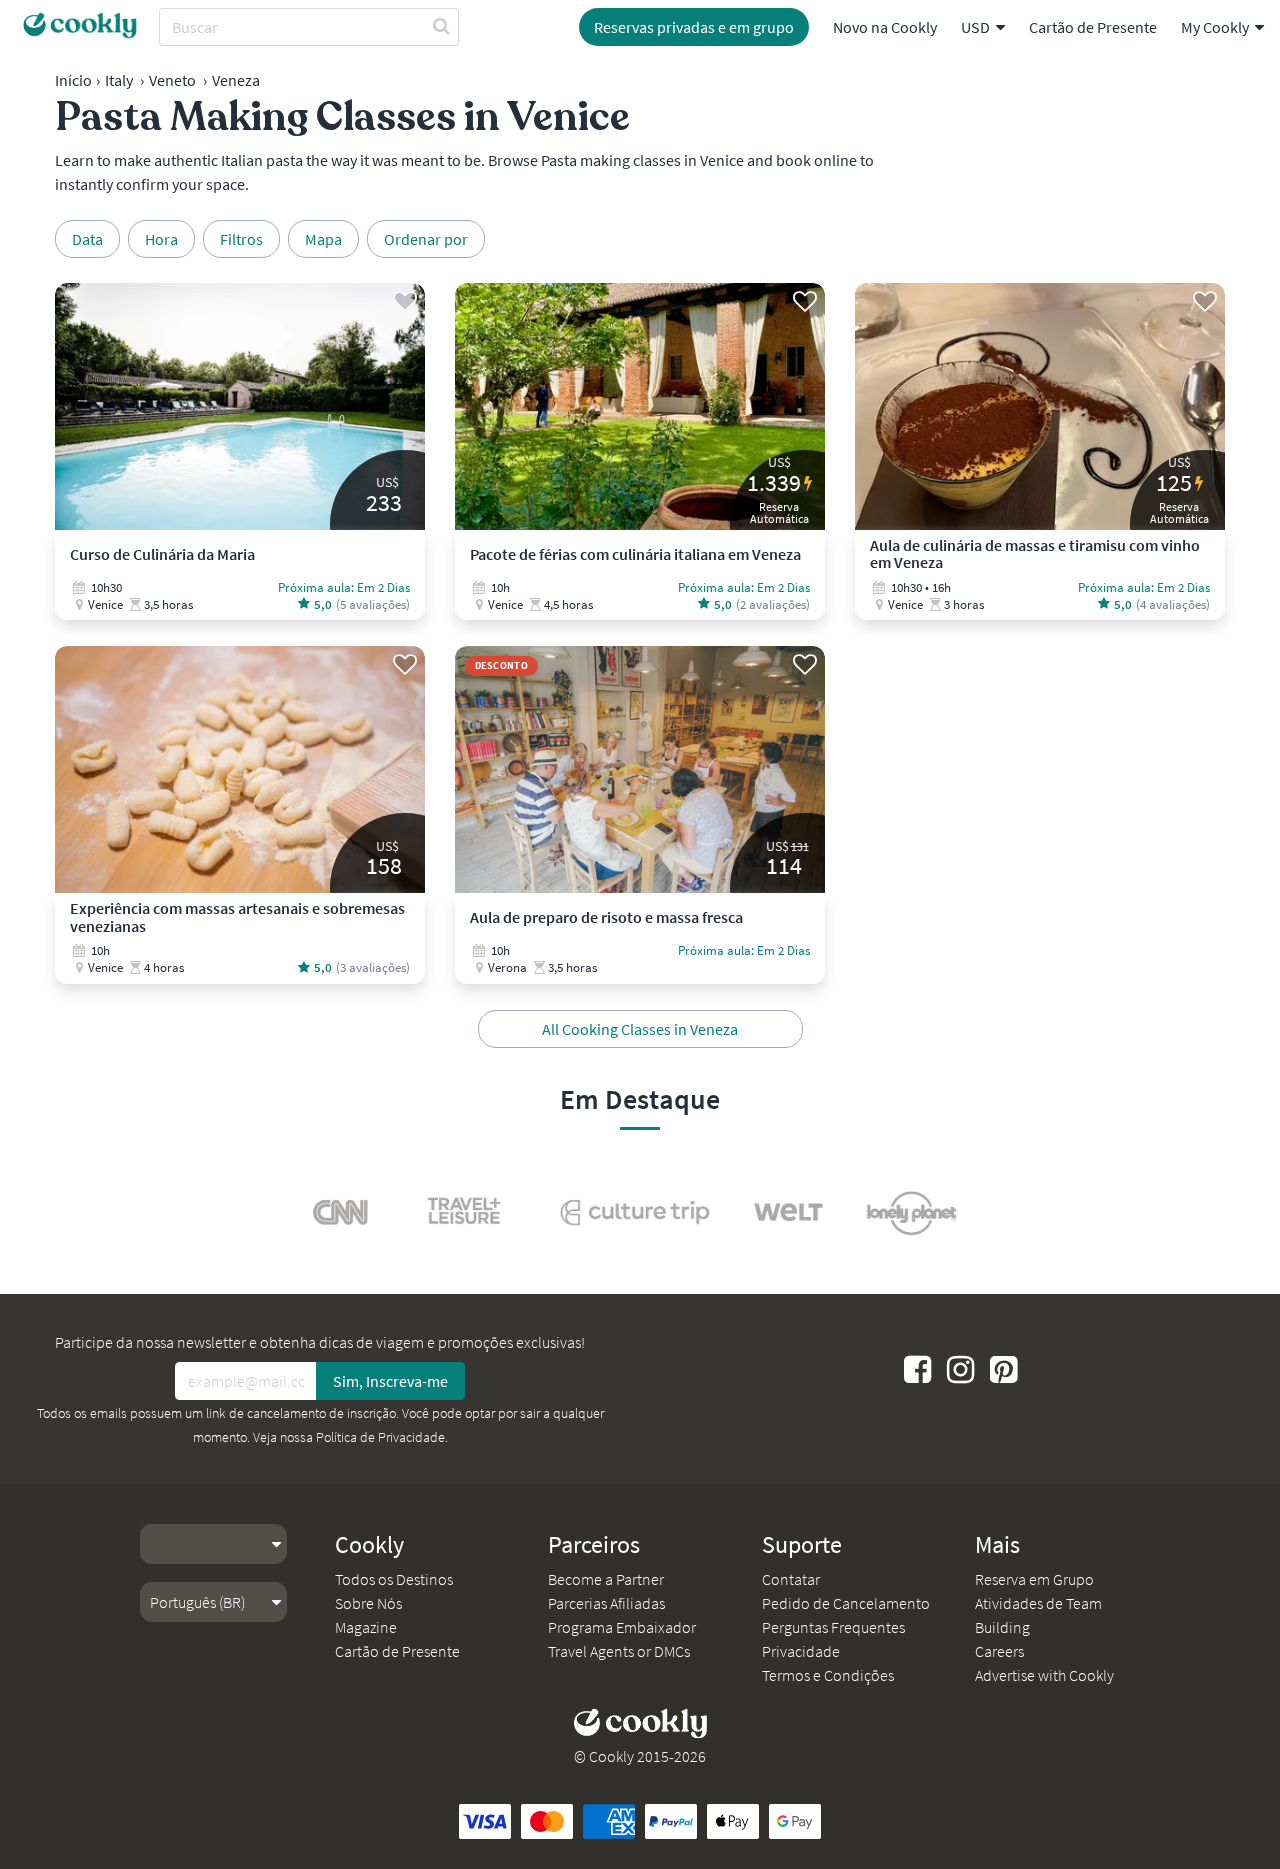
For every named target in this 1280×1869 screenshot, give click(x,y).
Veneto (172, 80)
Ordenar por (426, 239)
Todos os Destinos (394, 1579)
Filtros (241, 239)
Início (73, 80)
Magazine (366, 1627)
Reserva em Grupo (1034, 1579)
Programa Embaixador (622, 1627)
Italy (119, 80)
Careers (999, 1651)
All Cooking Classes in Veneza (640, 1029)
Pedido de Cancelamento (846, 1603)
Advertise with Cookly (1044, 1675)
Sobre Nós (368, 1603)
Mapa (323, 239)
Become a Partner (606, 1579)
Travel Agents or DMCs (619, 1651)
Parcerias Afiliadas (606, 1603)
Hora (161, 239)
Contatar (791, 1579)
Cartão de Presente (1093, 27)
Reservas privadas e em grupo (694, 27)
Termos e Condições (828, 1675)
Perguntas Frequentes (833, 1627)
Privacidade (801, 1651)
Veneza (236, 80)
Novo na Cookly (885, 27)
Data (87, 239)
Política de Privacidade (380, 1437)
